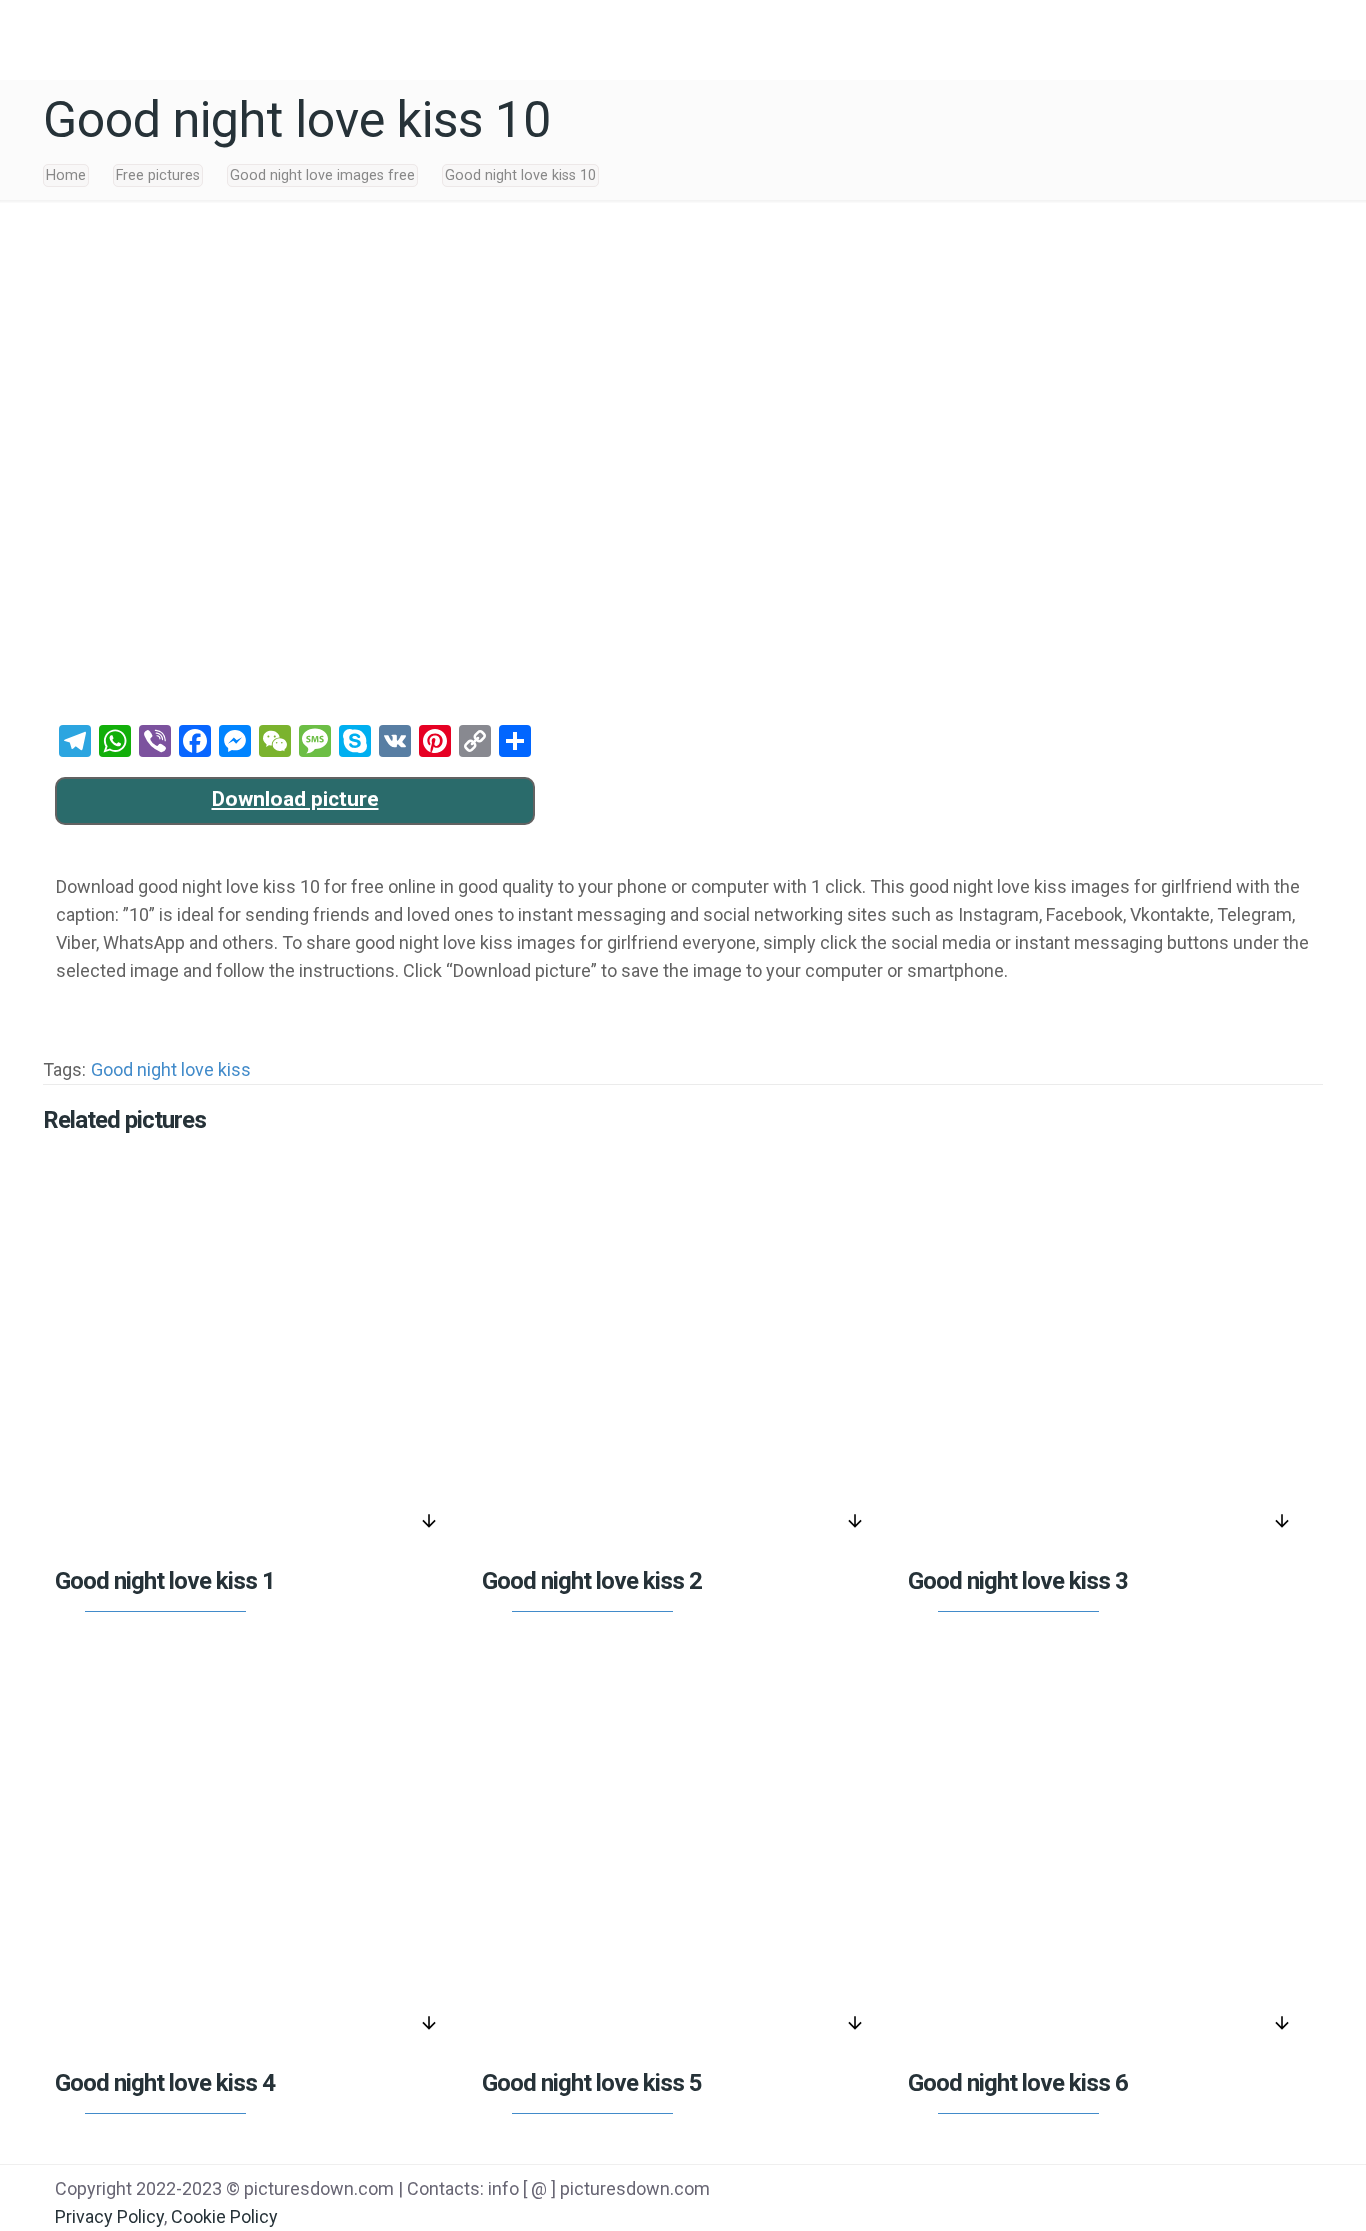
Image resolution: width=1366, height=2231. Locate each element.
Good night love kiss (171, 1069)
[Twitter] (1167, 2191)
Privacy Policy (109, 2216)
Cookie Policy (224, 2216)
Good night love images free (322, 175)
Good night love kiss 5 (592, 2083)
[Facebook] (1116, 2191)
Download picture (295, 799)
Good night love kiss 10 (520, 175)
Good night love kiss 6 (1018, 2083)
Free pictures (158, 175)
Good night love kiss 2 (592, 1581)
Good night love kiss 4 (165, 2083)
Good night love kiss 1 (165, 1581)
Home (66, 175)
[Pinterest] (1217, 2191)
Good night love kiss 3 (1018, 1581)
